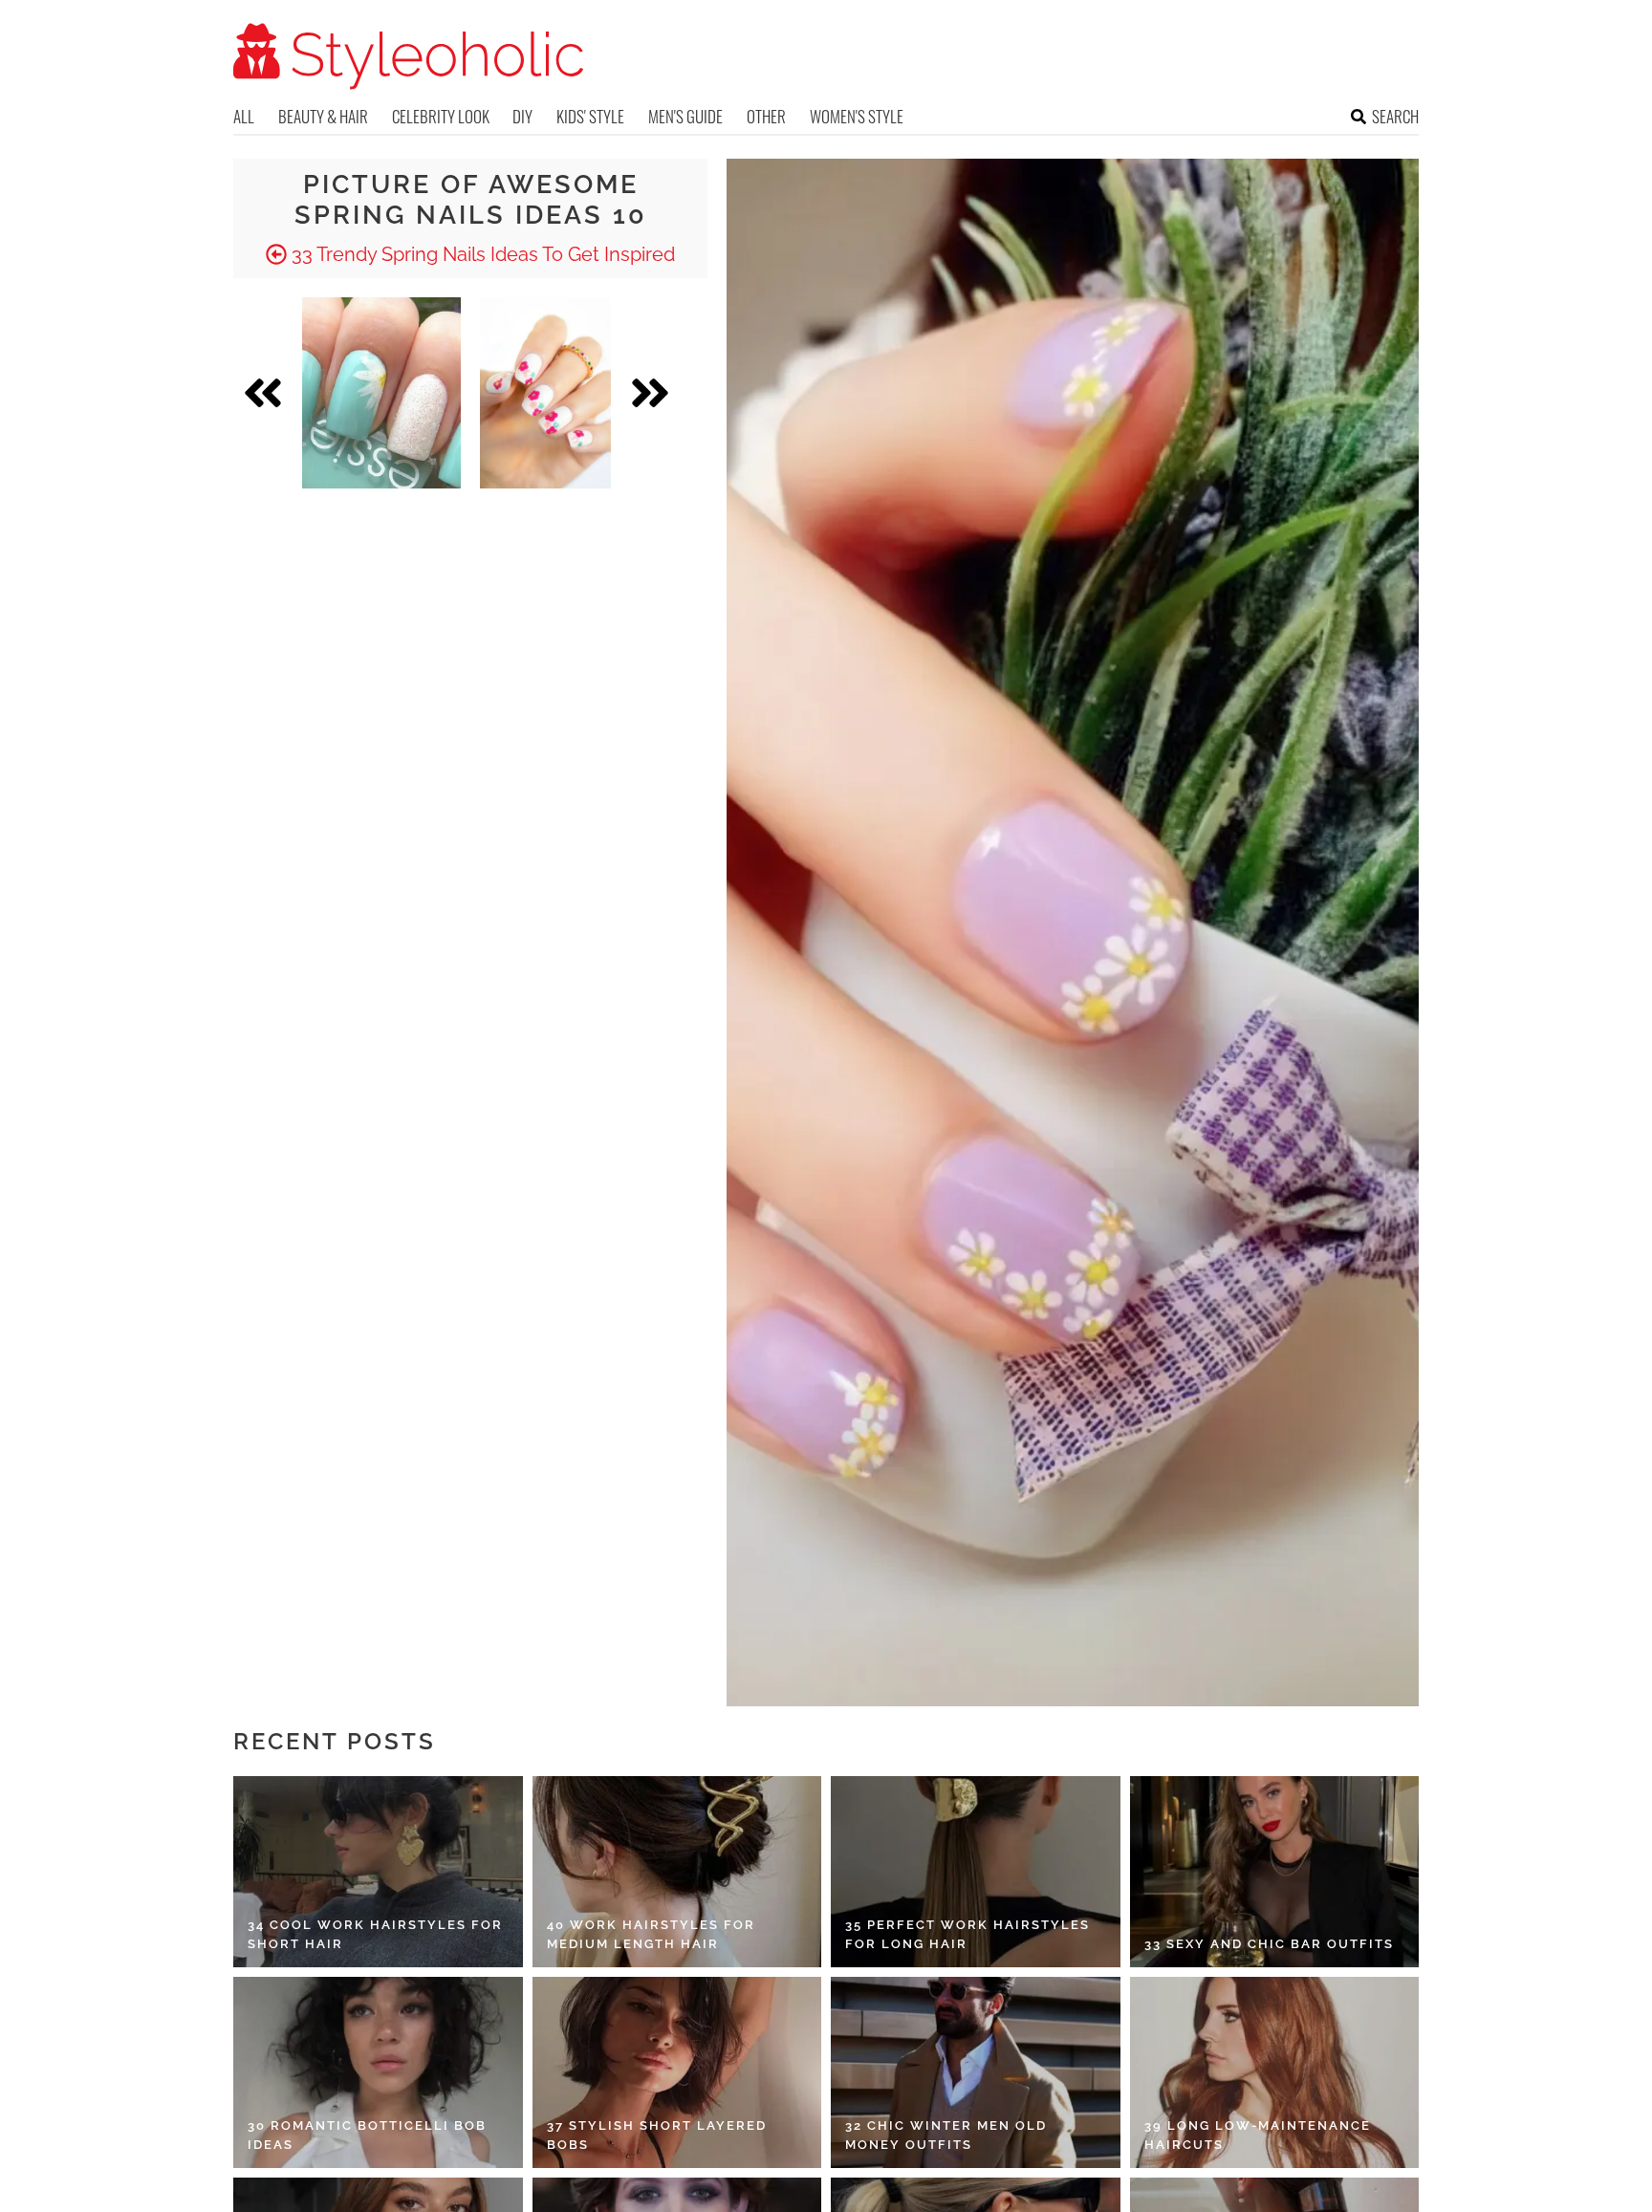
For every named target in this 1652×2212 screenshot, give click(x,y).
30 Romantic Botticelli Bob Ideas (367, 2135)
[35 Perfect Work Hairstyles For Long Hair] (976, 1872)
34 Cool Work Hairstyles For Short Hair (375, 1934)
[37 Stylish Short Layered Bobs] (677, 2072)
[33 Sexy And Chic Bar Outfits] (1275, 1872)
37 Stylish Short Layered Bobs (657, 2135)
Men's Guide (685, 116)
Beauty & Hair (323, 116)
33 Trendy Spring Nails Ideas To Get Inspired (481, 254)
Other (766, 116)
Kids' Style (590, 116)
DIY (522, 116)
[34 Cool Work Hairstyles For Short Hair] (378, 1872)
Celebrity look (441, 116)
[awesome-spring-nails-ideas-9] (381, 393)
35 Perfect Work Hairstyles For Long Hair (967, 1934)
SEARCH (1395, 116)
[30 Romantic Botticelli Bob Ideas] (378, 2072)
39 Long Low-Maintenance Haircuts (1258, 2135)
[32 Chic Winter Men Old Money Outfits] (976, 2072)
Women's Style (857, 116)
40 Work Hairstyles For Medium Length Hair (651, 1934)
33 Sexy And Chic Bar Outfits (1269, 1944)
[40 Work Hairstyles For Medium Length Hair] (677, 1872)
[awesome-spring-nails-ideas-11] (545, 393)
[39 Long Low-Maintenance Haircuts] (1275, 2072)
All (244, 116)
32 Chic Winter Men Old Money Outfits (946, 2135)
